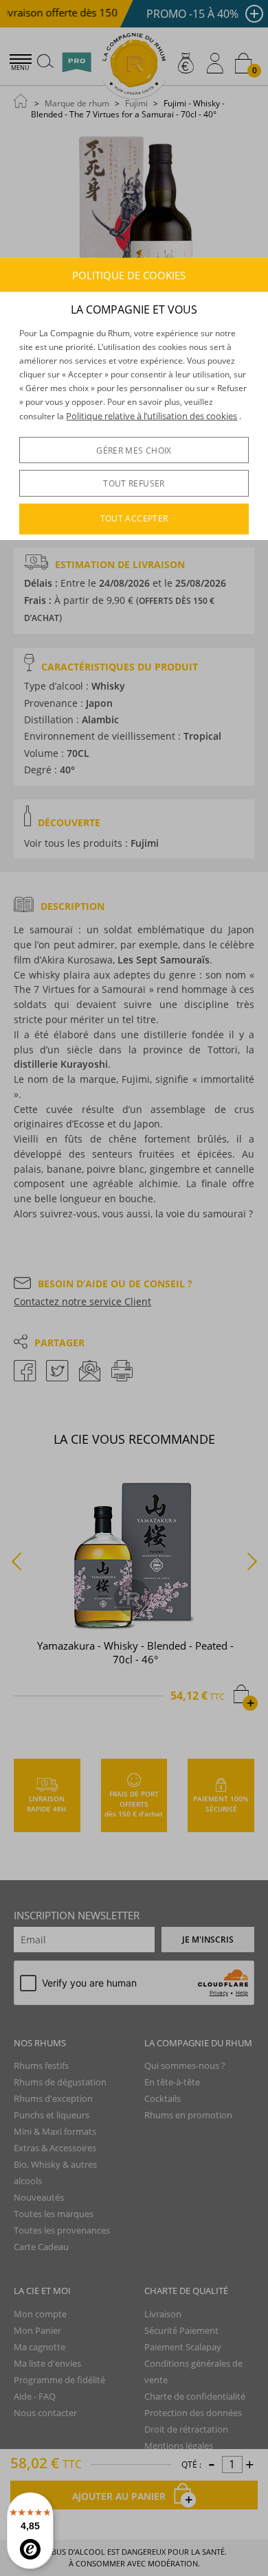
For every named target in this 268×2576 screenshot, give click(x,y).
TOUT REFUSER (134, 483)
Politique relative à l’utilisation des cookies (152, 415)
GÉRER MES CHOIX (134, 450)
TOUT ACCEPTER (134, 518)
